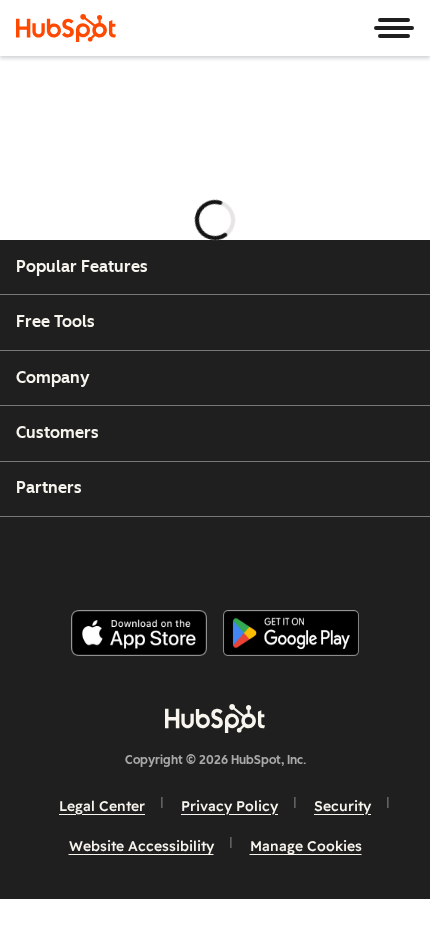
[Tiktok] (382, 555)
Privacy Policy (229, 806)
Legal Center (102, 806)
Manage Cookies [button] (306, 846)
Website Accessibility (141, 846)
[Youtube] (180, 555)
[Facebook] (80, 555)
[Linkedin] (281, 555)
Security (342, 806)
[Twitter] (231, 555)
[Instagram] (130, 555)
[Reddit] (332, 555)
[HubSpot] (66, 28)
